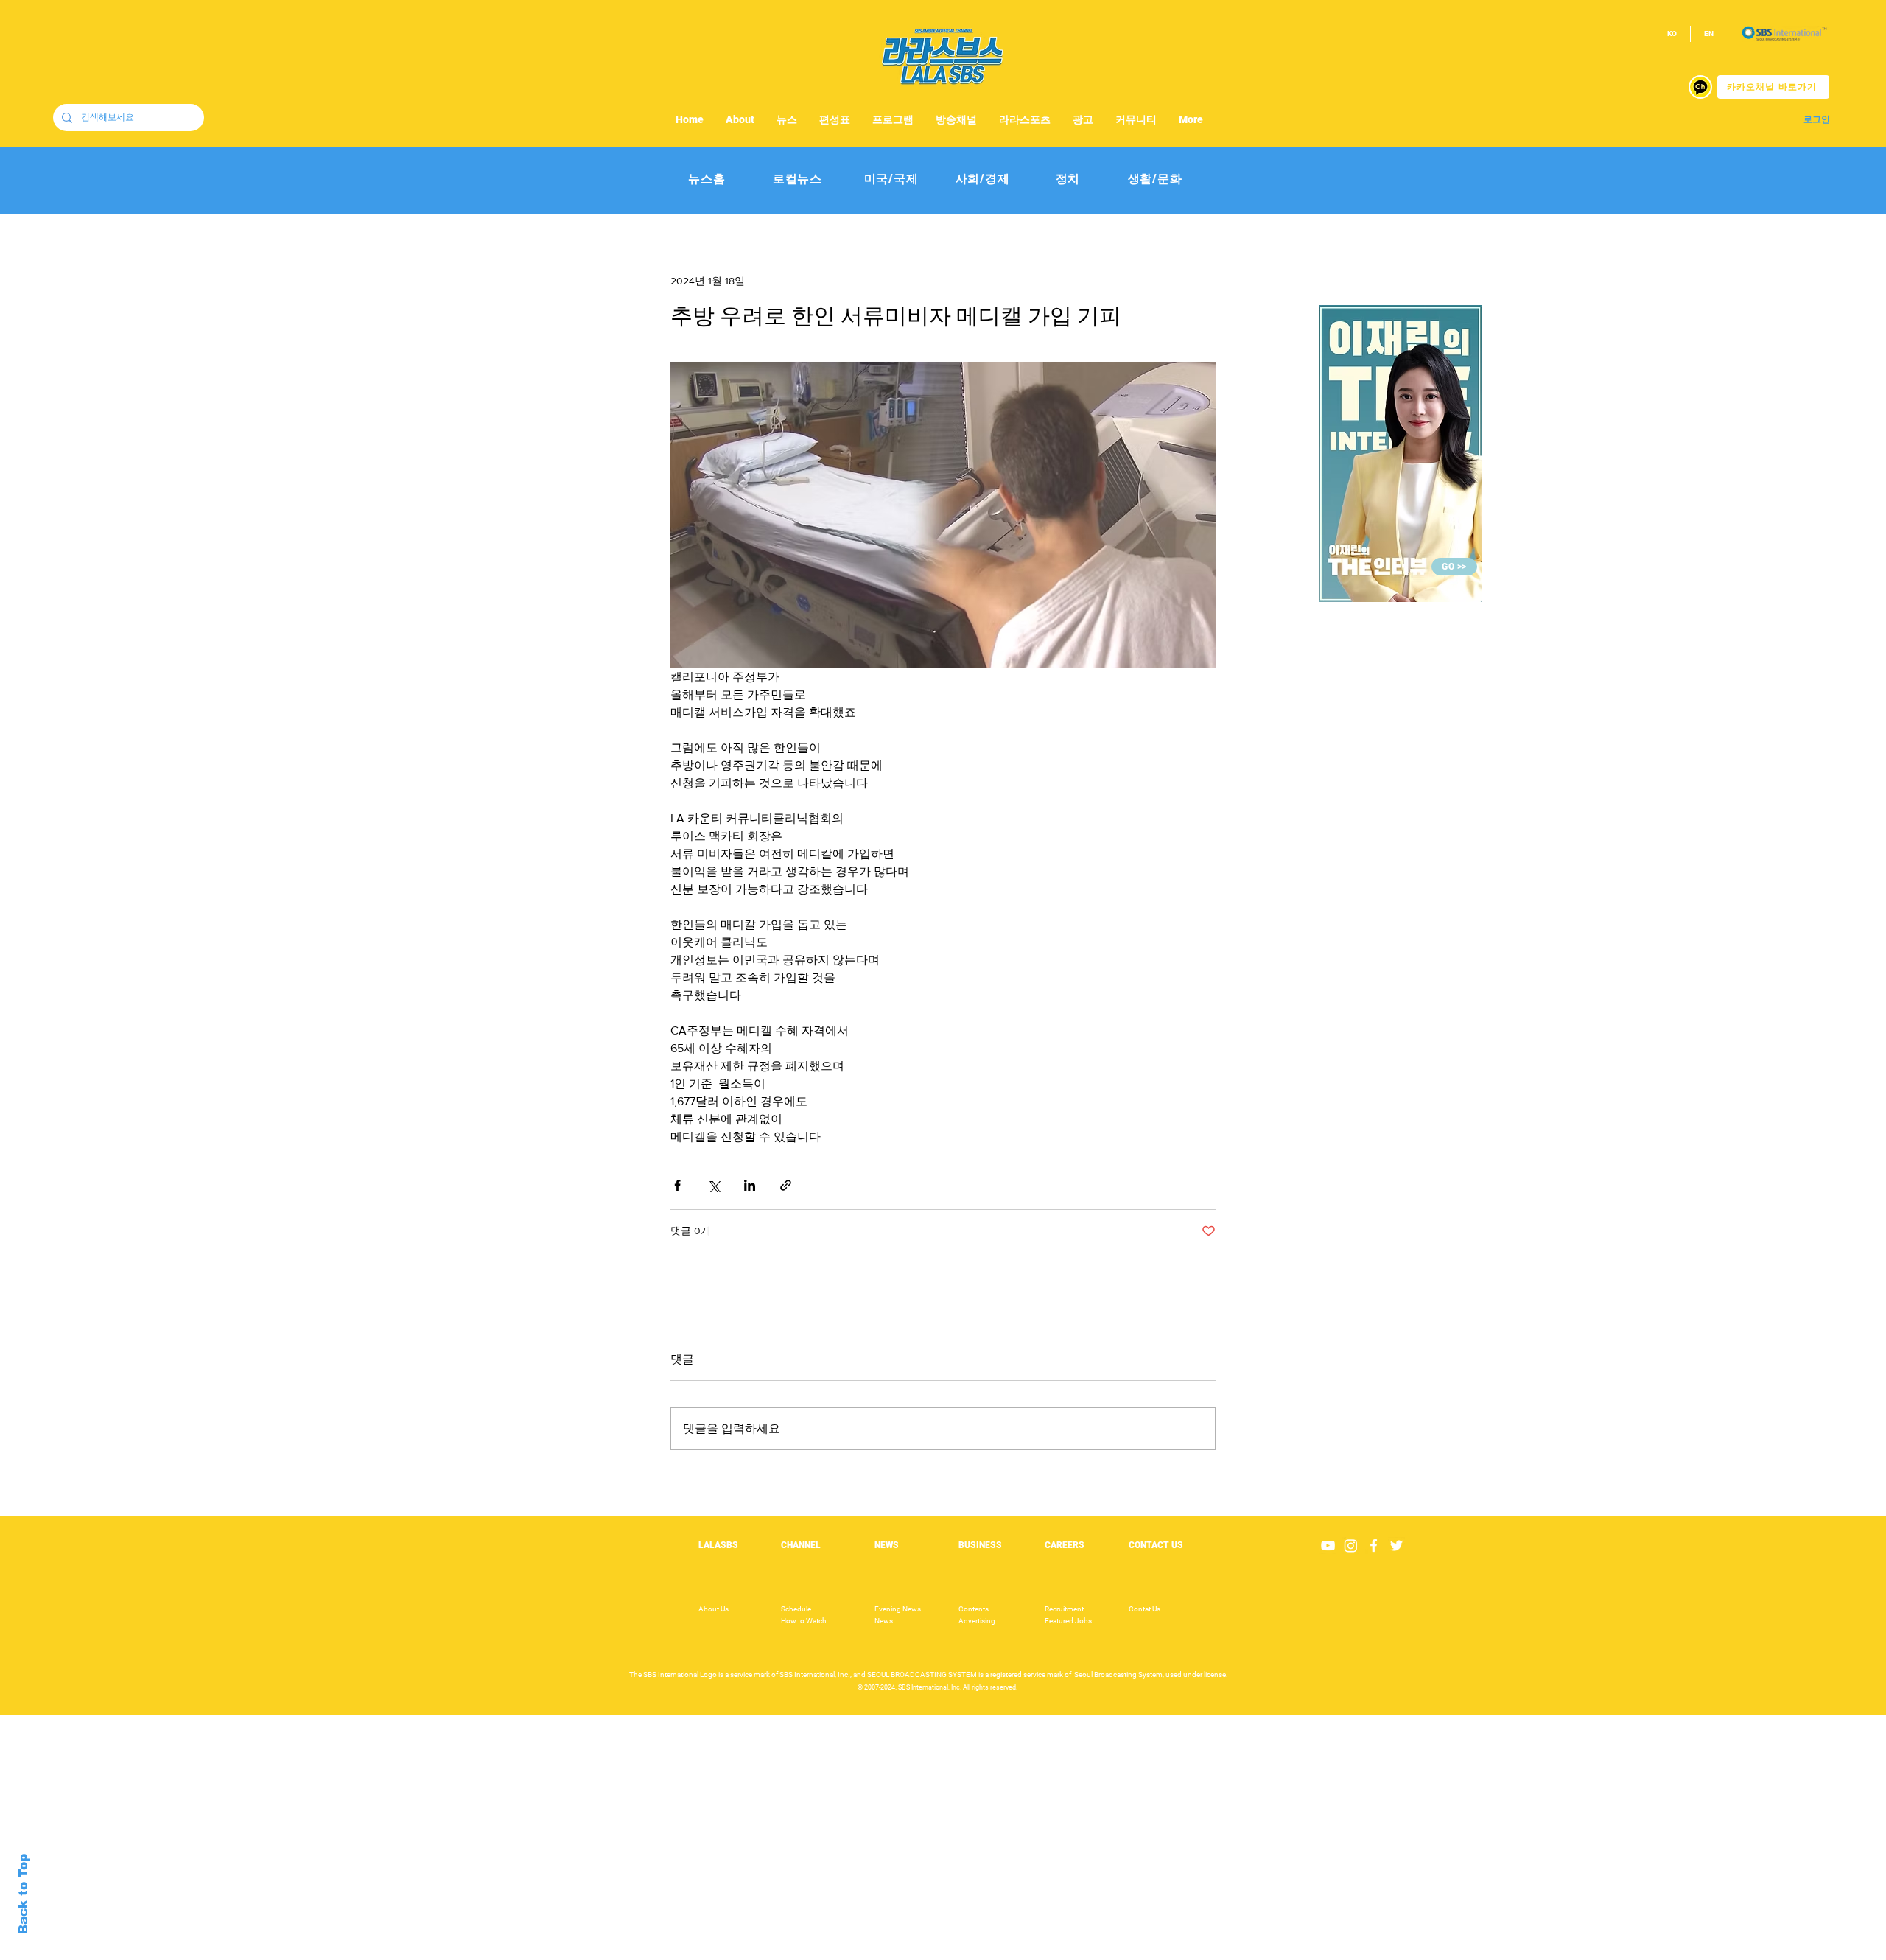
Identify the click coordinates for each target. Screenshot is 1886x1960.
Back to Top (23, 1894)
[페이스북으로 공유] (677, 1185)
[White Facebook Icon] (1374, 1546)
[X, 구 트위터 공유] (714, 1185)
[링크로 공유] (786, 1185)
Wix (1058, 1952)
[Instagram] (1351, 1546)
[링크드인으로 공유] (750, 1185)
